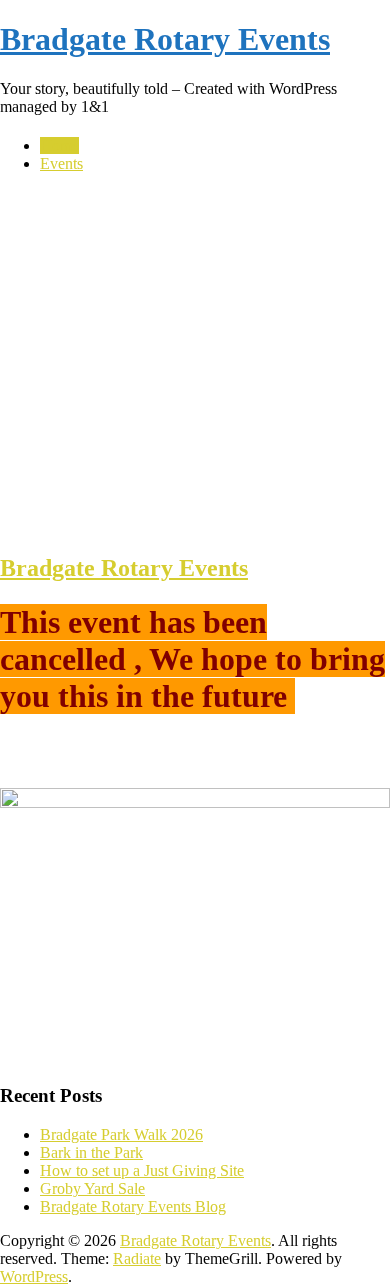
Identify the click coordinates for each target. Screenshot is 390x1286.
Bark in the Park (91, 1152)
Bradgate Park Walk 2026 (121, 1134)
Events (61, 163)
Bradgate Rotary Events (165, 39)
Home (59, 145)
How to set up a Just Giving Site (142, 1170)
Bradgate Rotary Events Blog (133, 1206)
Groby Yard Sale (92, 1188)
